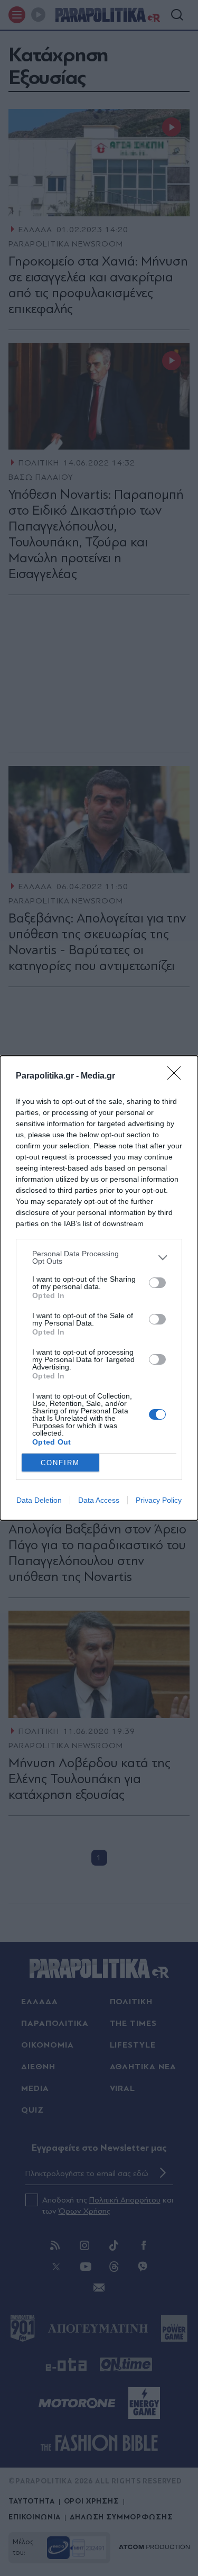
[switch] (157, 1283)
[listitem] (99, 1257)
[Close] (177, 1076)
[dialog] (99, 1288)
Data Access (99, 1500)
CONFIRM (60, 1463)
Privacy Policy (159, 1500)
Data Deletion (39, 1500)
